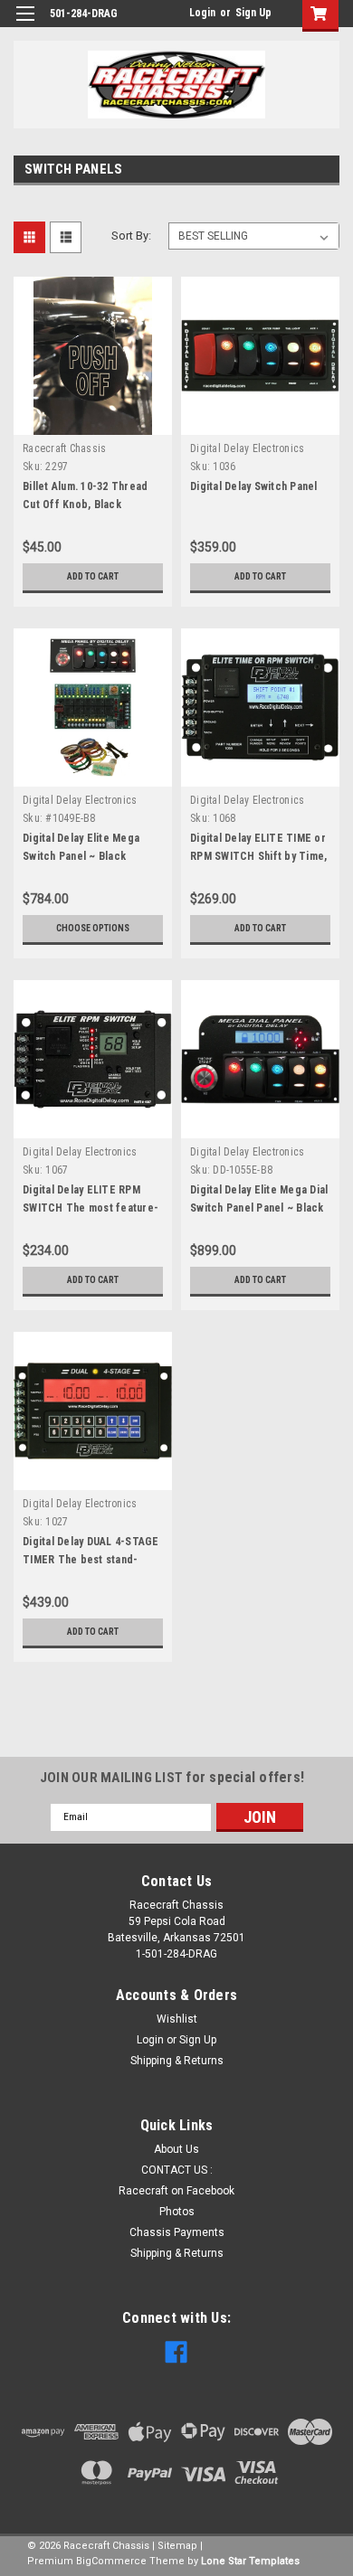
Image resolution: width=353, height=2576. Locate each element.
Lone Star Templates (250, 2561)
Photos (177, 2212)
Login (202, 13)
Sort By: (131, 236)
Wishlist (177, 2019)
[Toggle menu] (25, 25)
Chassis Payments (177, 2232)
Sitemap (177, 2546)
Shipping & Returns (177, 2061)
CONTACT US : (177, 2170)
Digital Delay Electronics (247, 448)
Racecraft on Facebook (176, 2191)
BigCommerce (111, 2561)
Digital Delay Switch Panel (254, 486)
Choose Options (93, 928)
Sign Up (253, 13)
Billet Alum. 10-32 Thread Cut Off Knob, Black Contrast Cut (85, 505)
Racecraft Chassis (64, 448)
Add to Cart (93, 576)
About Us (176, 2149)
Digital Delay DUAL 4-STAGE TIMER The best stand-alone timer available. (91, 1560)
